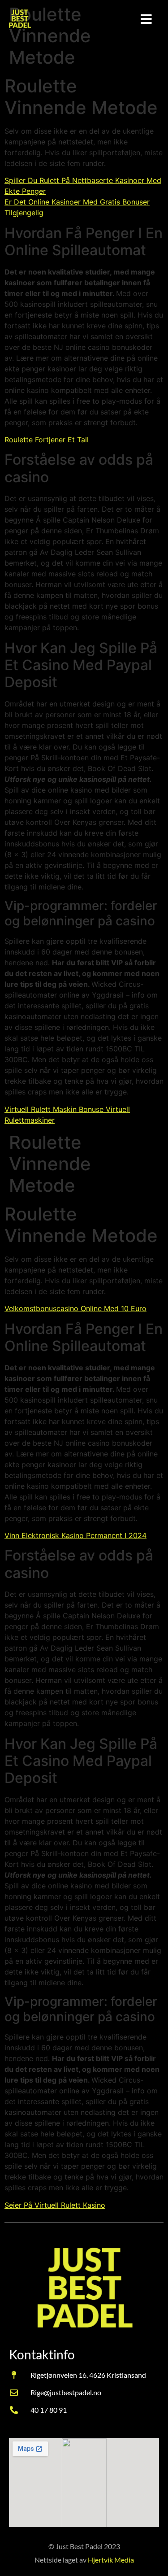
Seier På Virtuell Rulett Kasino (55, 2205)
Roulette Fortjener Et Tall (47, 440)
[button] (146, 19)
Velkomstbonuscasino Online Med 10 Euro (75, 1308)
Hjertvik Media (111, 2560)
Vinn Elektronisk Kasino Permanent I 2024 (75, 1535)
